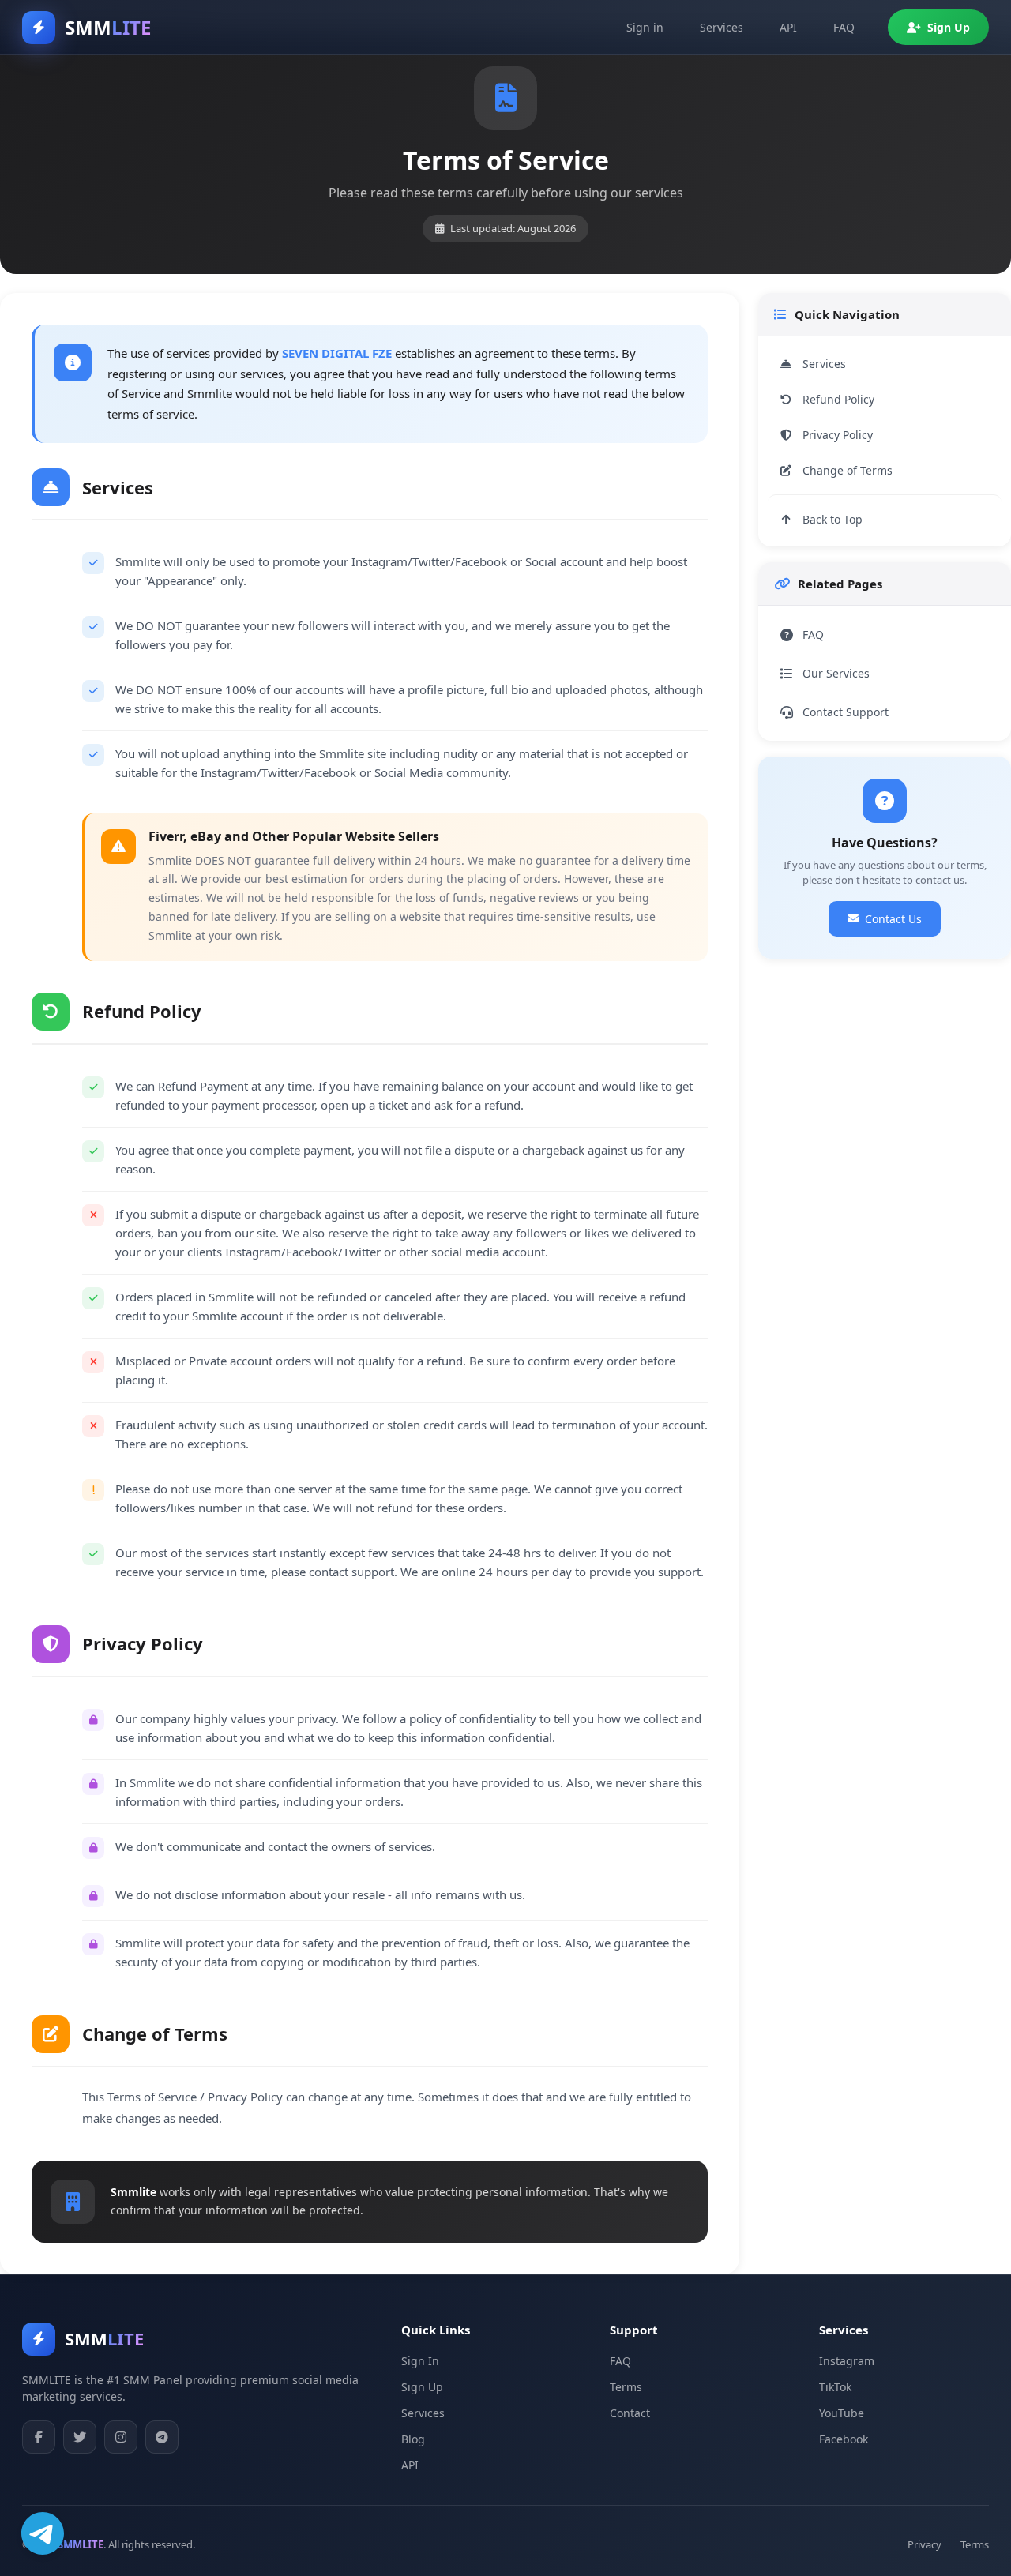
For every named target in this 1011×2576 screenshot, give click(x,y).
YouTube (842, 2413)
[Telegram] (162, 2437)
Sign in (645, 27)
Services (722, 27)
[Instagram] (121, 2437)
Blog (413, 2439)
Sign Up (949, 27)
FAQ (844, 27)
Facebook (844, 2439)
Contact (630, 2413)
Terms (626, 2387)
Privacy (925, 2544)
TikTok (835, 2387)
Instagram (847, 2361)
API (788, 27)
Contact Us (893, 919)
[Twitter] (80, 2437)
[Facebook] (39, 2437)
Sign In (420, 2361)
